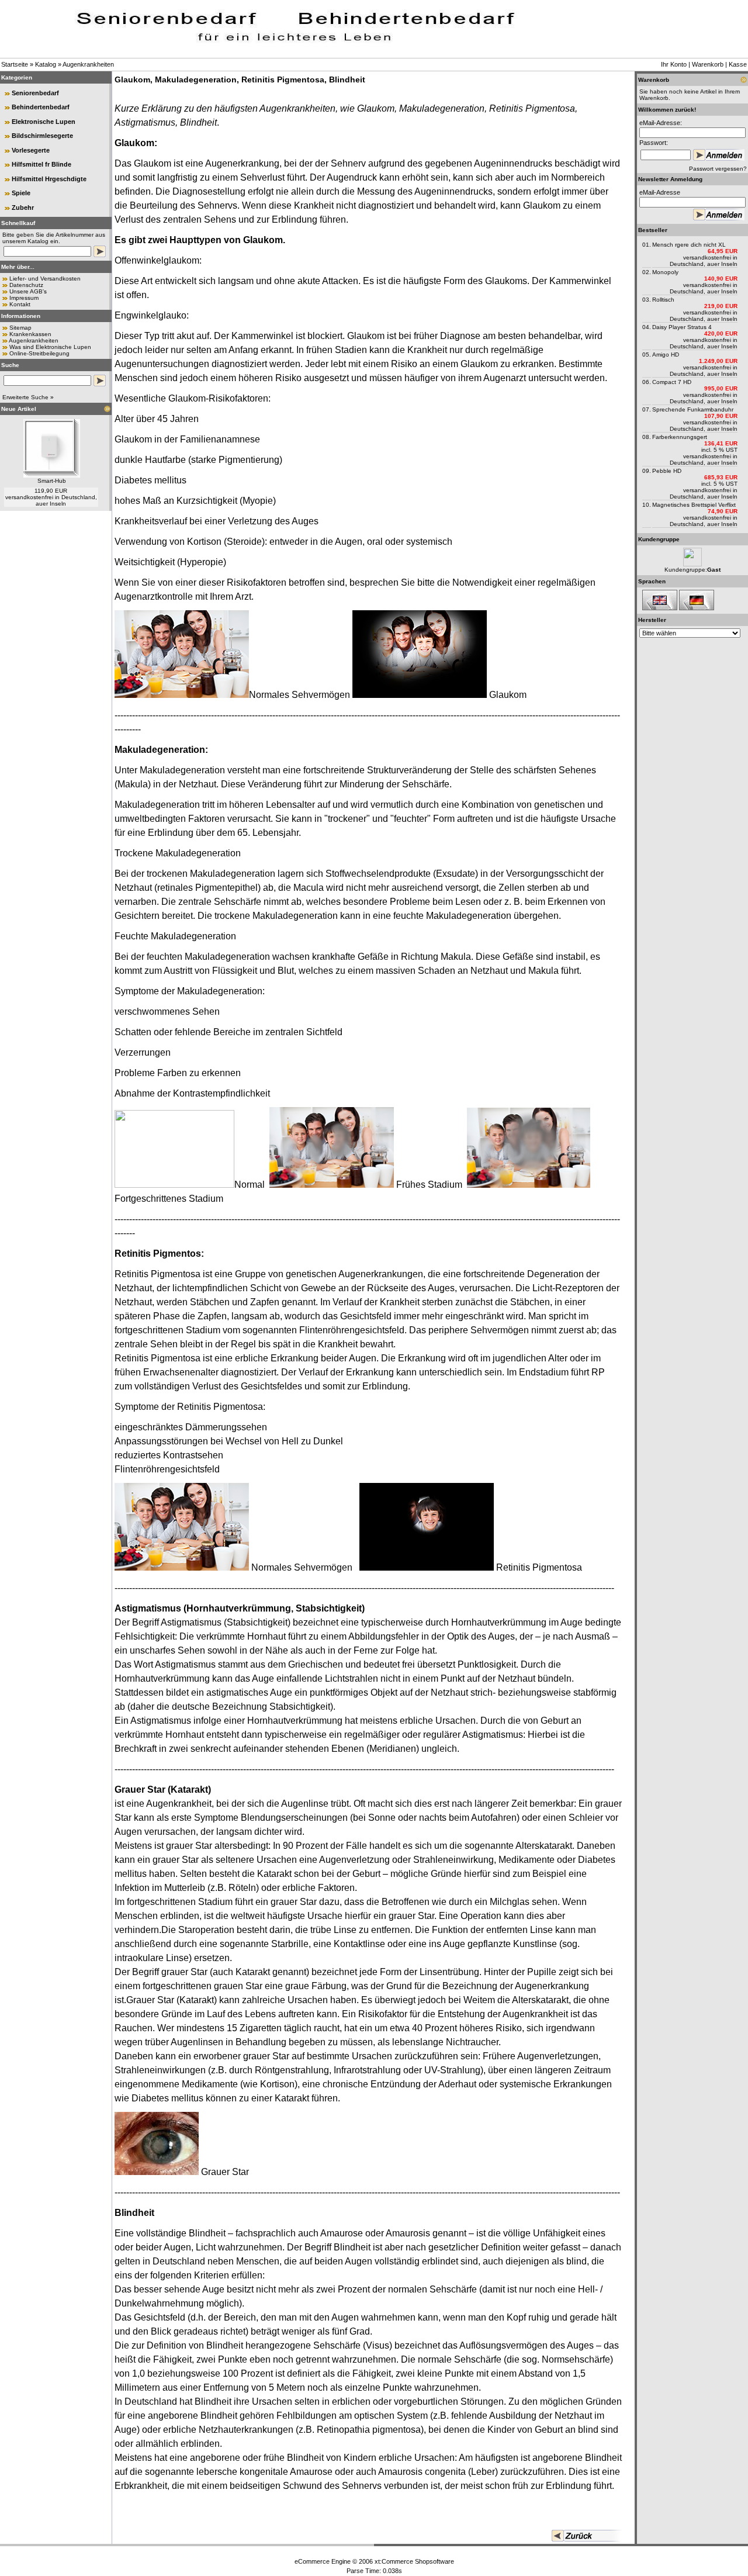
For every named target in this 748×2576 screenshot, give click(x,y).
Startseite (15, 64)
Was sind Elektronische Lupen (50, 347)
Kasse (738, 64)
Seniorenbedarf (35, 93)
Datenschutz (26, 285)
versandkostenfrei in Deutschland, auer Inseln (51, 500)
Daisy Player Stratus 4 (682, 327)
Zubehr (23, 208)
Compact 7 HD (672, 382)
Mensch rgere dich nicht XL (689, 245)
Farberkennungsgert (680, 437)
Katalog (46, 64)
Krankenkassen (30, 334)
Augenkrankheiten (88, 64)
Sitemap (20, 328)
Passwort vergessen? (718, 169)
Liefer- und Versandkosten (45, 279)
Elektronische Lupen (44, 122)
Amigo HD (666, 355)
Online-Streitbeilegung (39, 353)
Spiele (21, 193)
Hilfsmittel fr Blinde (41, 164)
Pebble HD (667, 471)
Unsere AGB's (28, 291)
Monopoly (665, 272)
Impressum (24, 298)
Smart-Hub (52, 481)
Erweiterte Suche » (28, 397)
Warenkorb (708, 64)
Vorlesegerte (31, 150)
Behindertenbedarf (41, 107)
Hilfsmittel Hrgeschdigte (49, 179)
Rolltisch (663, 300)
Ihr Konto (674, 64)
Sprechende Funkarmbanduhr (693, 409)
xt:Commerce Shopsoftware (414, 2561)
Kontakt (20, 304)
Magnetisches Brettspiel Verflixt (694, 505)
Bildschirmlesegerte (42, 136)
